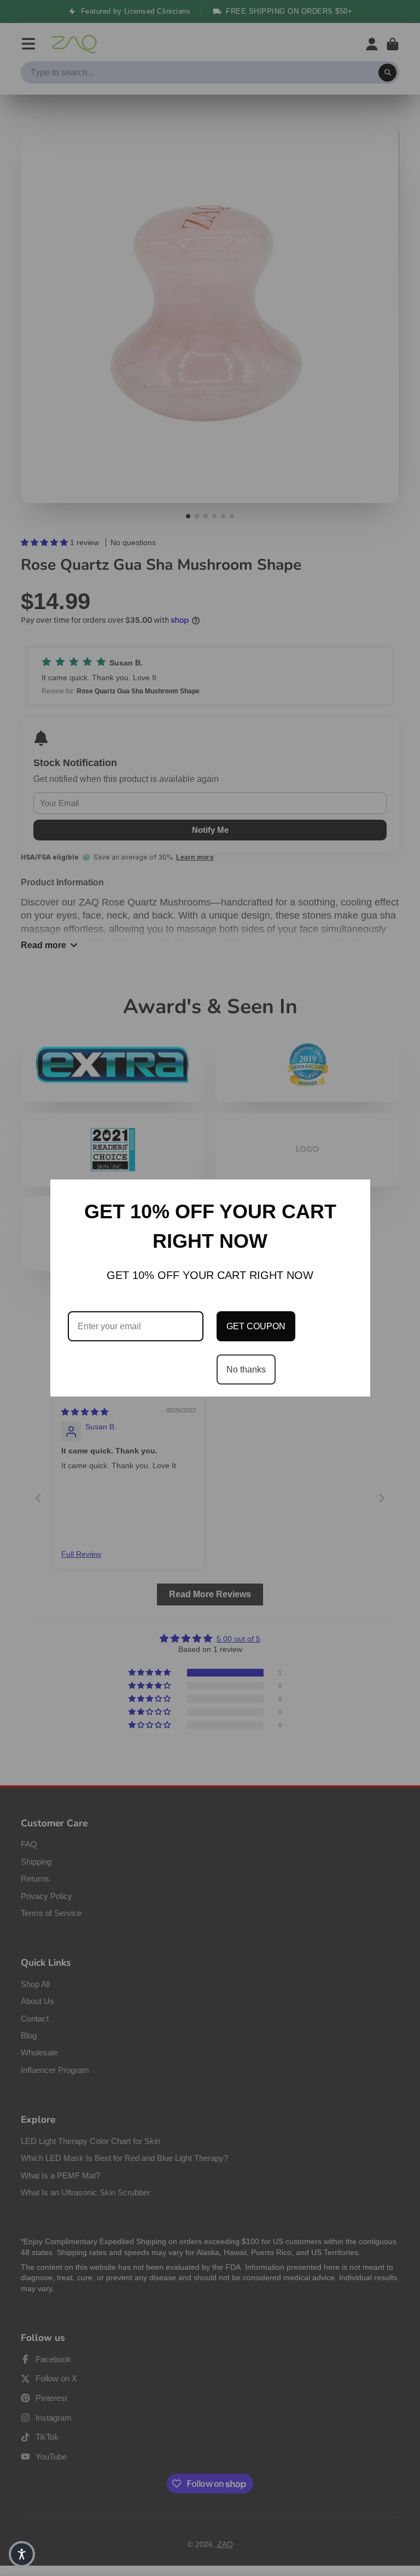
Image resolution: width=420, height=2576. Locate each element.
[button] (22, 2554)
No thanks (246, 1369)
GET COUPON (256, 1326)
